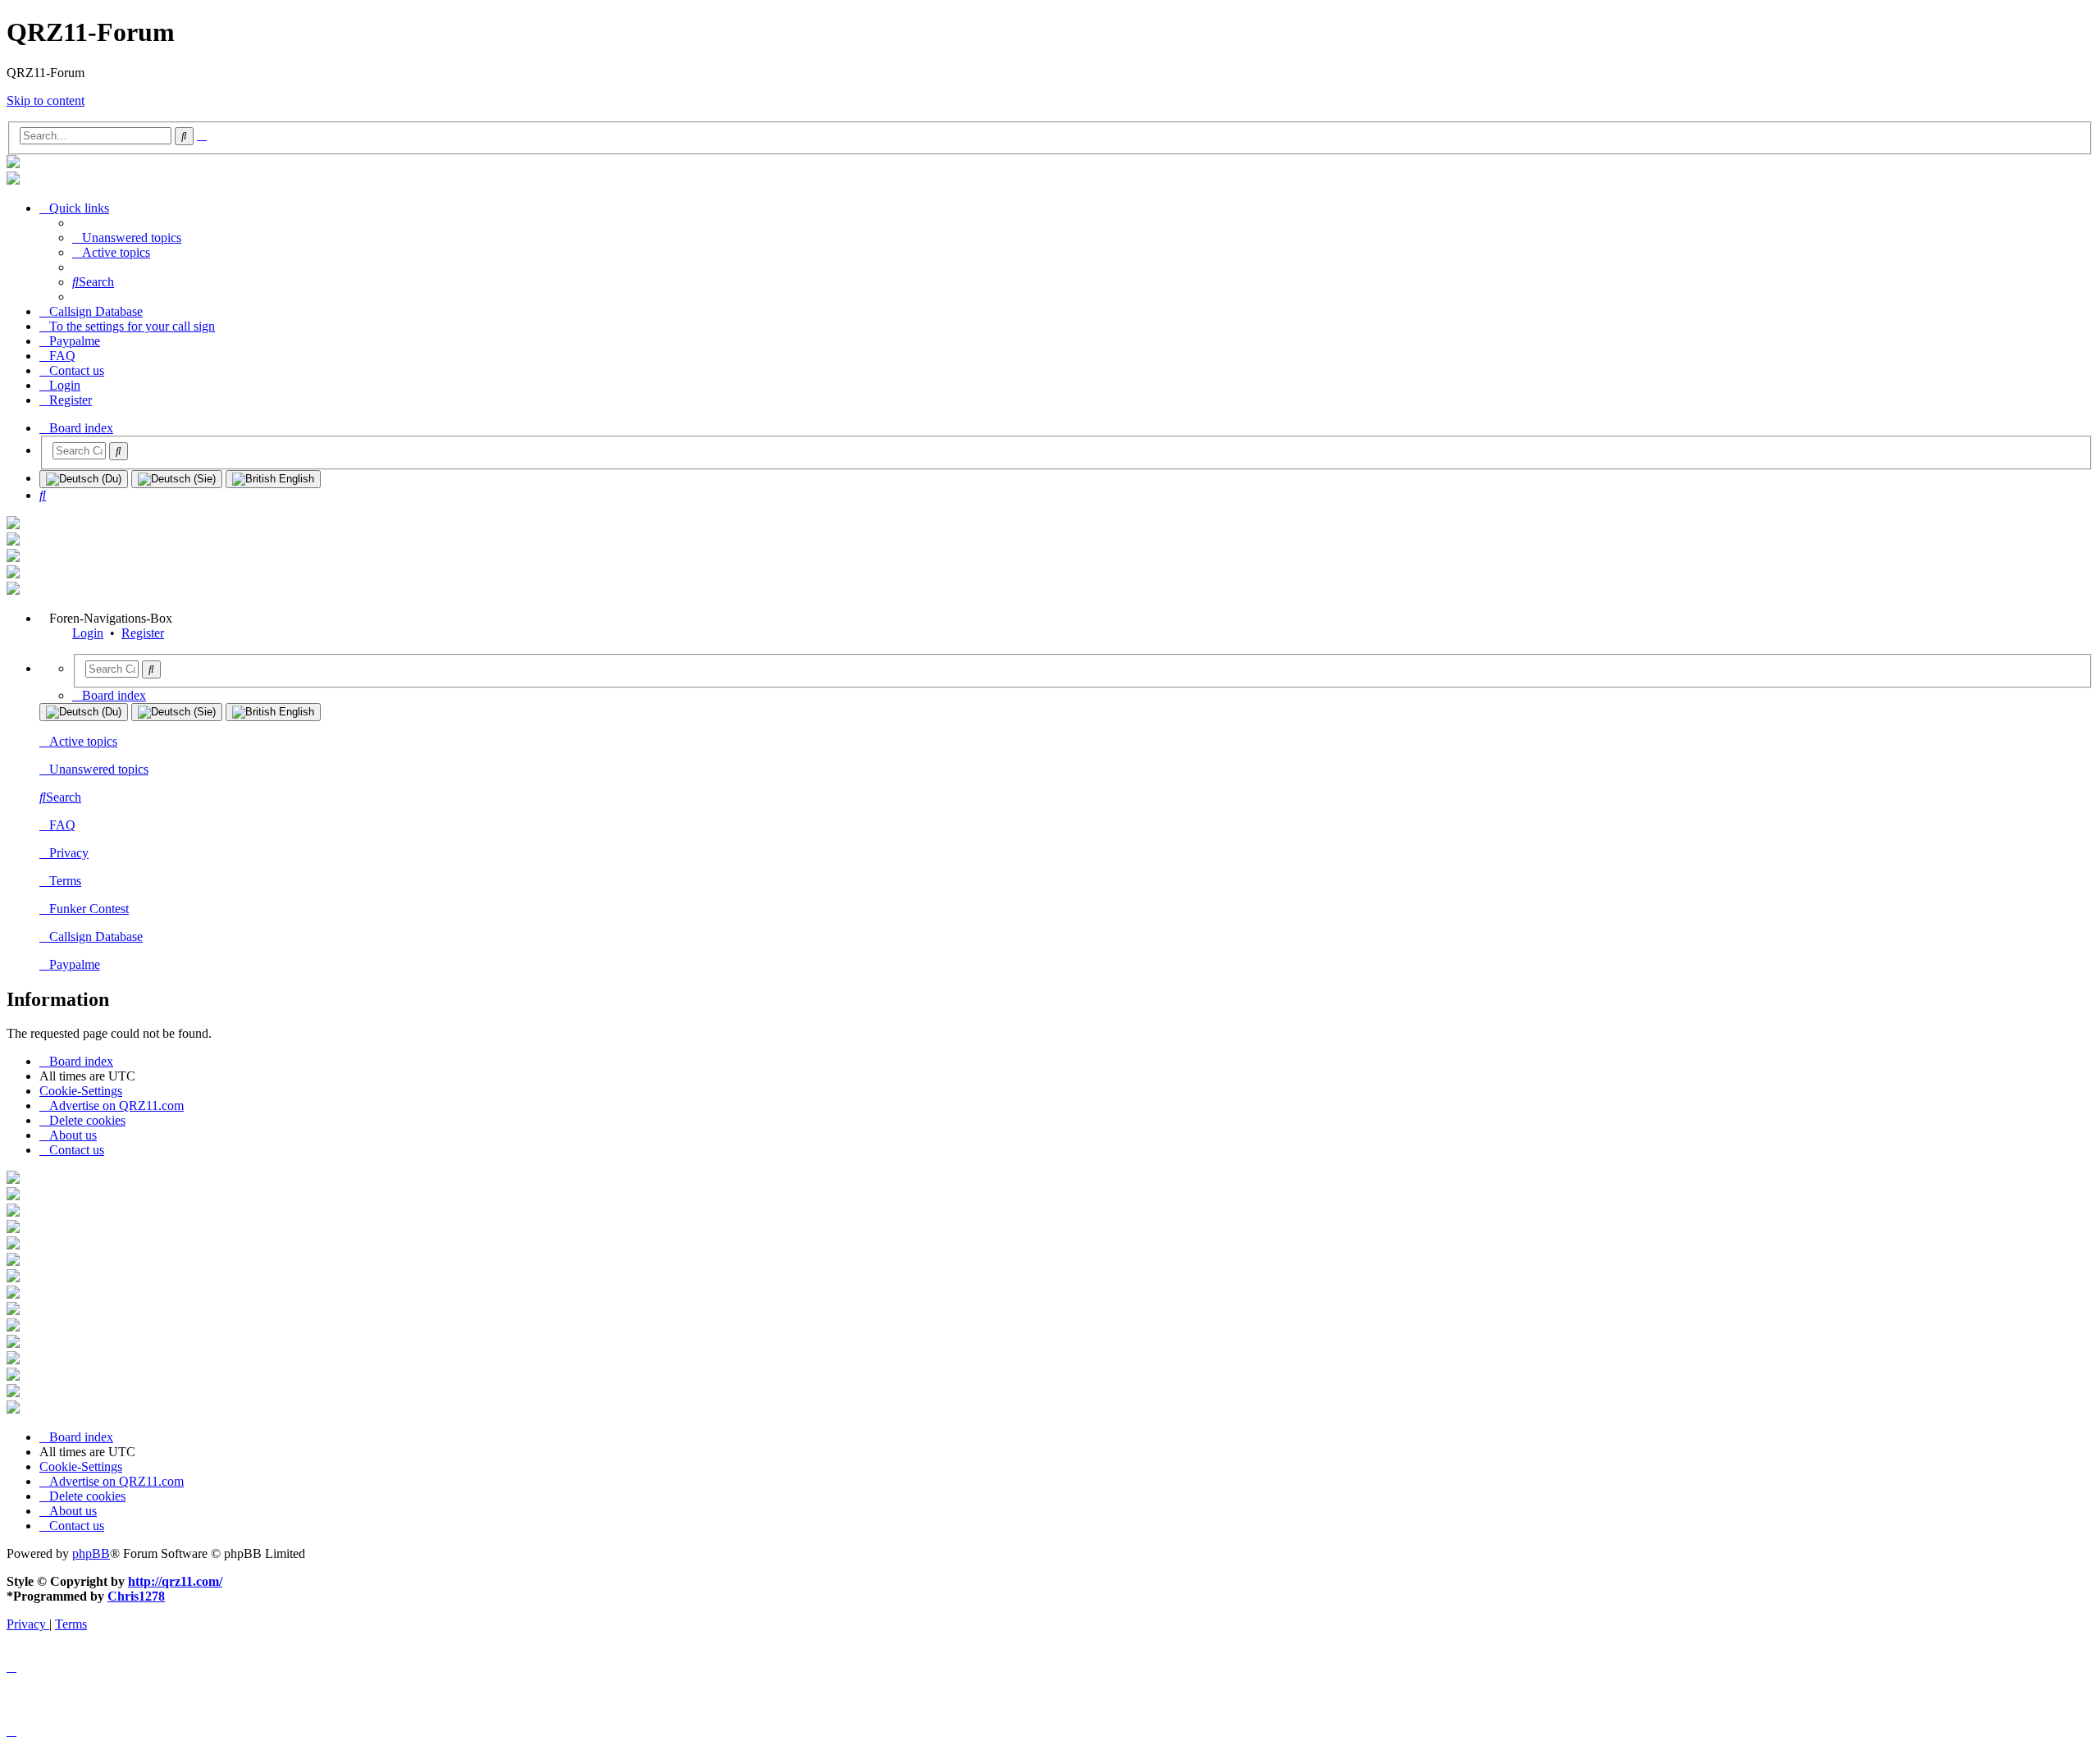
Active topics (83, 741)
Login (88, 633)
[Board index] (13, 164)
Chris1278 (136, 1596)
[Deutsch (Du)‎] (84, 479)
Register (143, 633)
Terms (65, 881)
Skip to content (46, 100)
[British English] (273, 479)
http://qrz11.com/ (175, 1581)
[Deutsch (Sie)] (177, 479)
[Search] (119, 451)
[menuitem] (127, 238)
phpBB (91, 1553)
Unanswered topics (99, 769)
